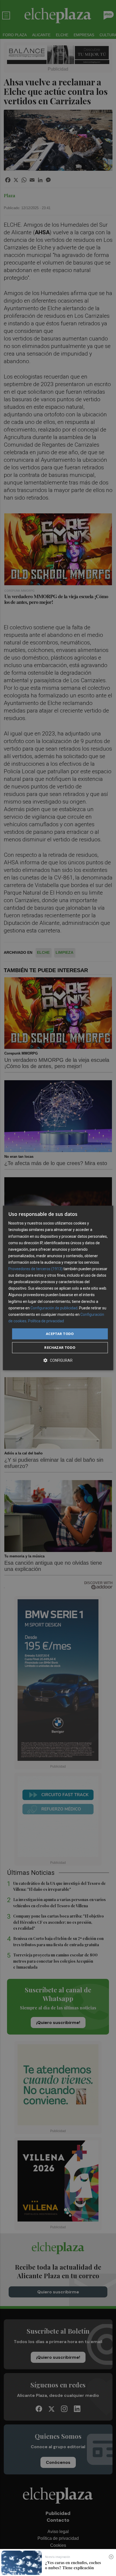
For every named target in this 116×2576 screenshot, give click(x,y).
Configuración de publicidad (54, 1308)
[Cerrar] (111, 2557)
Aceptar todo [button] (60, 1334)
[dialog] (58, 1288)
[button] (58, 1361)
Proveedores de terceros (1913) (35, 1269)
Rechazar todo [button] (60, 1348)
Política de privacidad (46, 1321)
